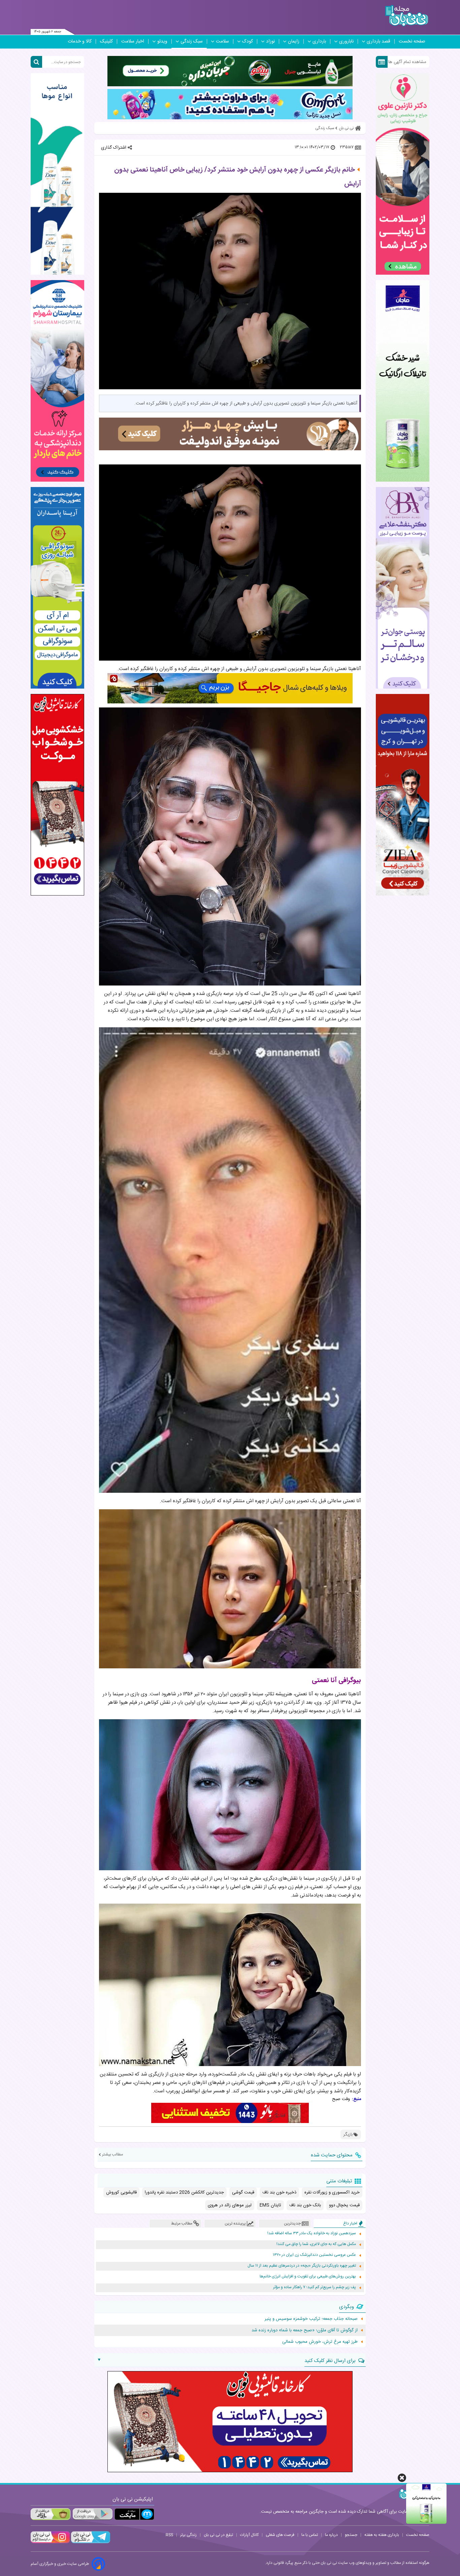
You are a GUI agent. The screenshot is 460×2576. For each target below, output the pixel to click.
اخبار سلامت (133, 41)
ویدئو (162, 41)
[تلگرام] (90, 2542)
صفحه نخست (412, 41)
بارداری (319, 41)
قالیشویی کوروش (121, 2192)
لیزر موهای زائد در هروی (230, 2205)
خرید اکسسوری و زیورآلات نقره (332, 2192)
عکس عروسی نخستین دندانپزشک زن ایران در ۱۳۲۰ (314, 2255)
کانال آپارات (249, 2535)
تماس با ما (310, 2535)
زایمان (294, 41)
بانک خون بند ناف (305, 2205)
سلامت (222, 41)
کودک (248, 41)
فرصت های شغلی (280, 2535)
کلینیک (106, 41)
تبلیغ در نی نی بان (218, 2535)
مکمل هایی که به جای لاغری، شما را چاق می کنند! (316, 2244)
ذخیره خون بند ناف (279, 2192)
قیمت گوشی (243, 2192)
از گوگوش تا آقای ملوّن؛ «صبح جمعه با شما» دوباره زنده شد (305, 2330)
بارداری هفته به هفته (382, 2535)
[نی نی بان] (407, 16)
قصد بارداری (379, 41)
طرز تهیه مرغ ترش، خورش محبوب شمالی (320, 2342)
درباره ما (331, 2535)
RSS (169, 2535)
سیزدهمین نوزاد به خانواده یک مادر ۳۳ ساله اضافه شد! (312, 2233)
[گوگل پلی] (92, 2514)
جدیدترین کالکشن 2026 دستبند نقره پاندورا (184, 2192)
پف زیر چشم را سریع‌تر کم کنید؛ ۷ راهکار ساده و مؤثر (315, 2287)
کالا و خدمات (80, 41)
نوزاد (270, 41)
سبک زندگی (192, 41)
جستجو (351, 2535)
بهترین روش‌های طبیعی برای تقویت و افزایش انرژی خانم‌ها (308, 2277)
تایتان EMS (270, 2205)
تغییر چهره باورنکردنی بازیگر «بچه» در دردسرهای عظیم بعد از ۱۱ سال (302, 2266)
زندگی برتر (188, 2535)
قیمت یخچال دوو (344, 2205)
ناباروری (346, 41)
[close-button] (402, 2478)
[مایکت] (134, 2514)
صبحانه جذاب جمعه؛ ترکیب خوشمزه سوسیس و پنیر (311, 2319)
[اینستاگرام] (50, 2542)
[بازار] (51, 2514)
